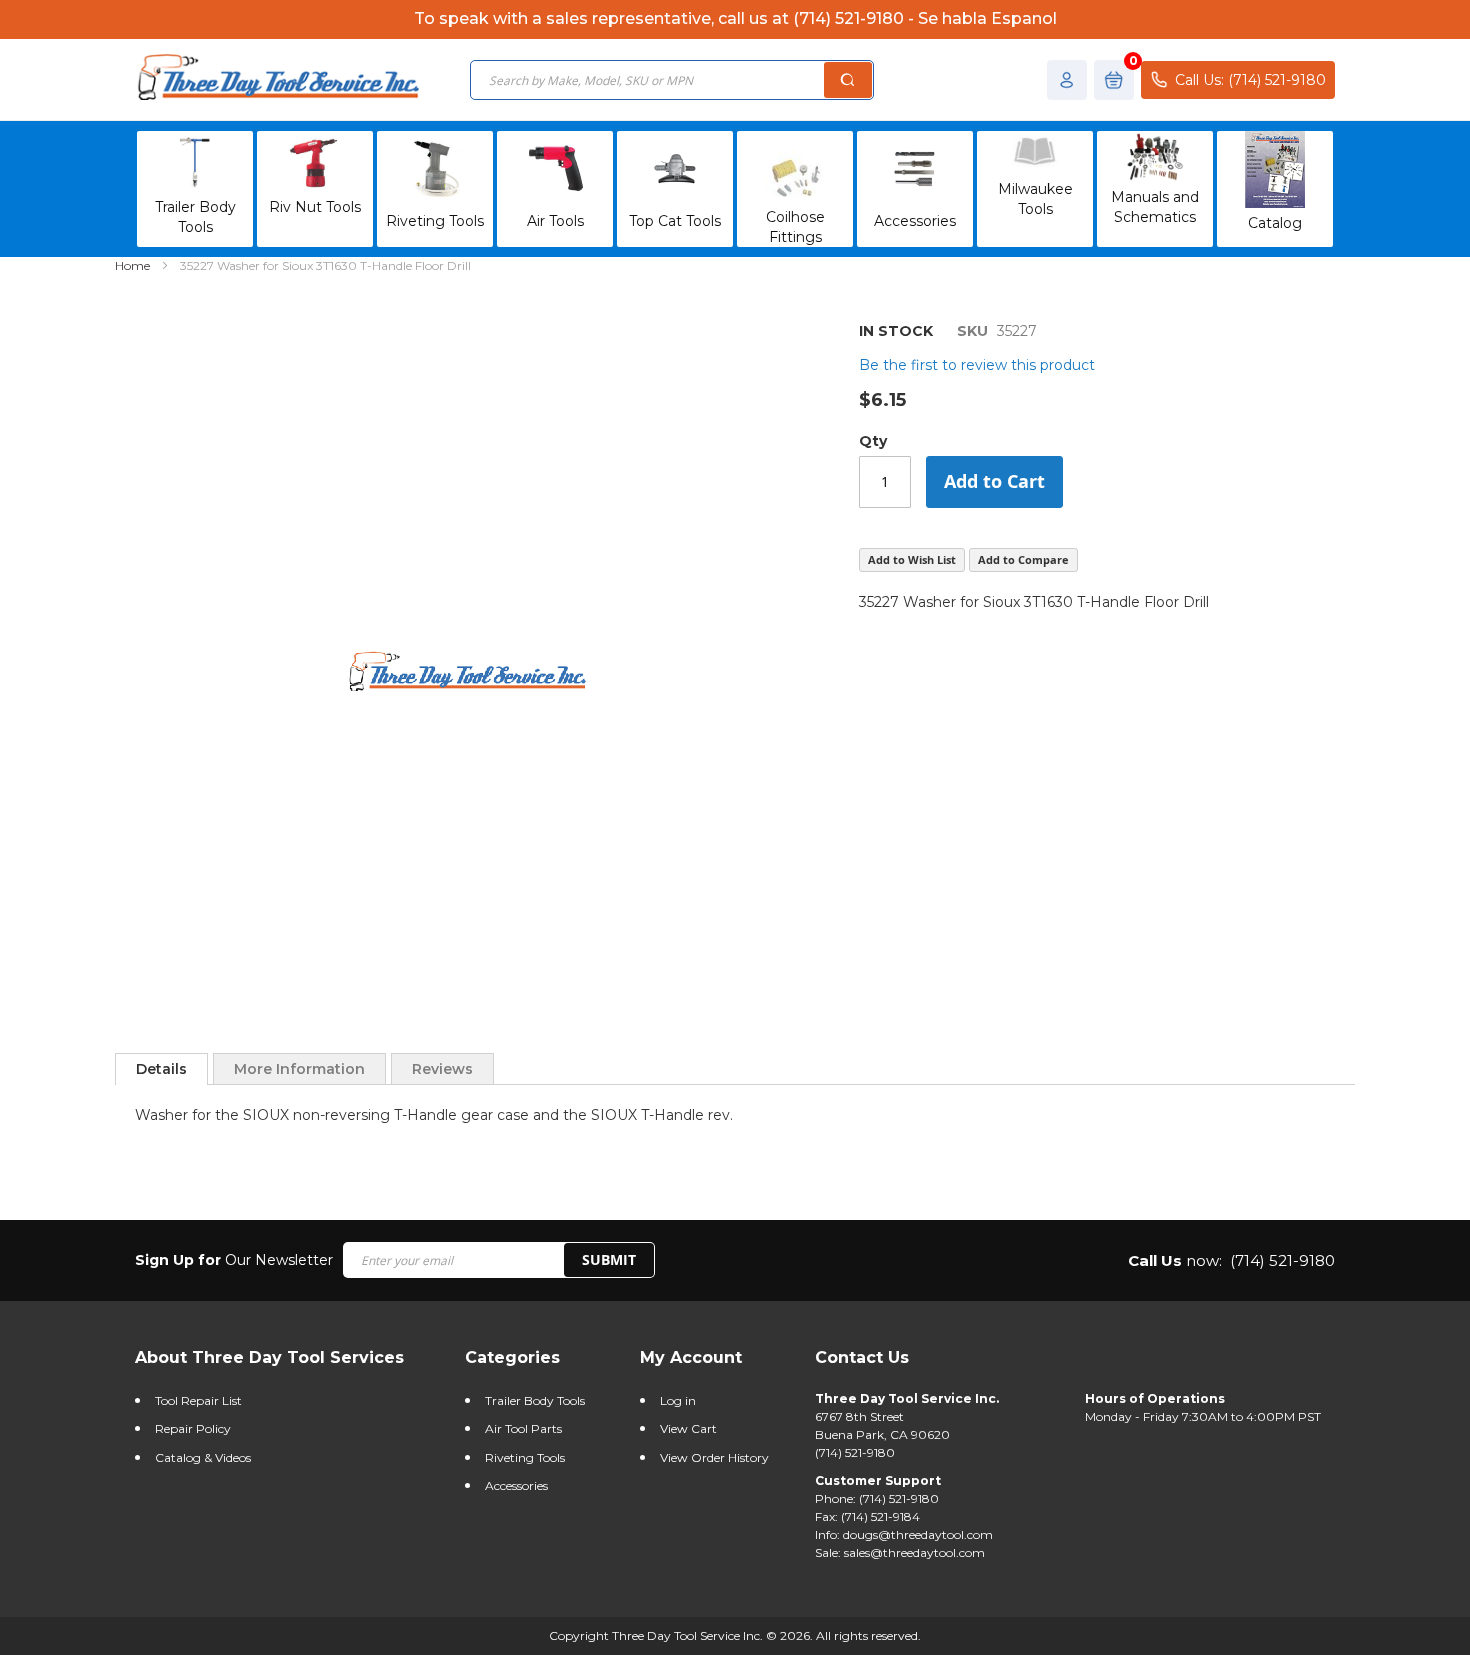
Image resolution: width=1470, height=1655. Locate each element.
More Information (299, 1069)
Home (132, 265)
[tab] (161, 1069)
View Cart (688, 1428)
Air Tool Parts (523, 1428)
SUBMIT (609, 1259)
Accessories (516, 1485)
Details (161, 1069)
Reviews (442, 1069)
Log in (678, 1400)
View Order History (714, 1457)
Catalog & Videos (203, 1457)
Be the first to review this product (977, 365)
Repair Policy (193, 1428)
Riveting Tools (525, 1457)
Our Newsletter (234, 1260)
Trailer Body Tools (535, 1400)
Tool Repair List (198, 1400)
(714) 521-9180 (1282, 1260)
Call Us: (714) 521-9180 (1250, 80)
